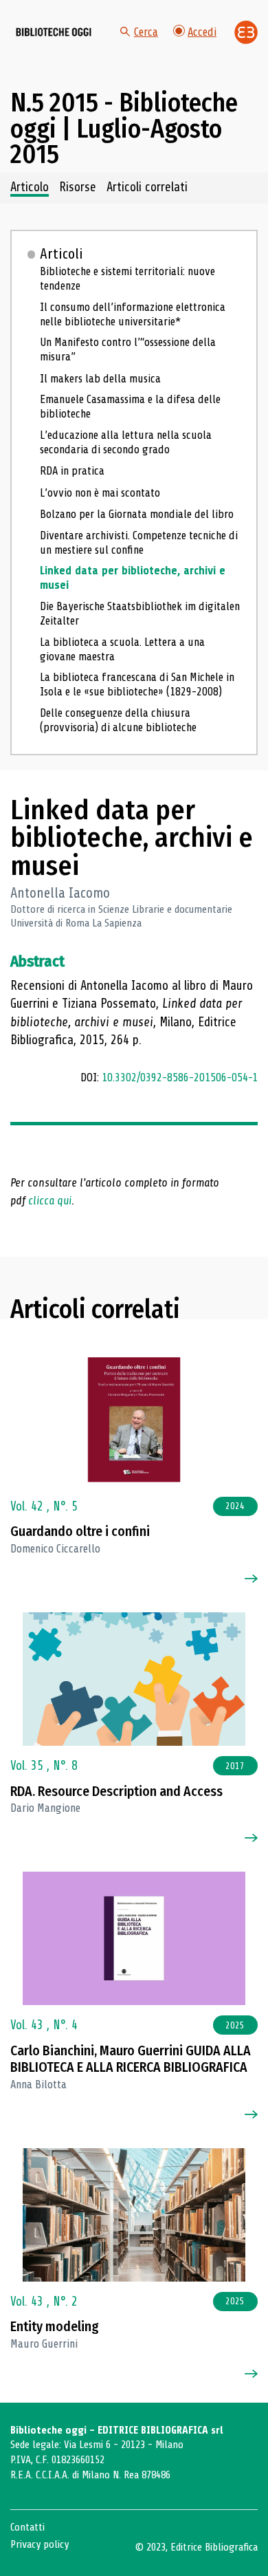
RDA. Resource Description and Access (116, 1792)
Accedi (202, 32)
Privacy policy (40, 2544)
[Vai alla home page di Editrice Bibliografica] (246, 32)
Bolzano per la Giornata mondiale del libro (137, 514)
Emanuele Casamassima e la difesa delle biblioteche (130, 407)
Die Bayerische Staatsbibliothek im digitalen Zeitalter (140, 614)
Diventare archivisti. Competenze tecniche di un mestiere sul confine (139, 543)
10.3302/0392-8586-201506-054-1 (180, 1078)
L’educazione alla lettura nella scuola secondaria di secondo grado (126, 442)
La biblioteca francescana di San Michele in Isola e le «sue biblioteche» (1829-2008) (137, 684)
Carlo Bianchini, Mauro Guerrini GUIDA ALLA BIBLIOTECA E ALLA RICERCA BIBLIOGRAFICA (131, 2059)
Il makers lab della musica (100, 379)
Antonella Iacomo (60, 893)
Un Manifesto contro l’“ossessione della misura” (128, 349)
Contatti (27, 2527)
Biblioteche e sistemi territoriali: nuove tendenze (127, 279)
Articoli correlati (147, 188)
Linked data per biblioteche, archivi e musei (133, 578)
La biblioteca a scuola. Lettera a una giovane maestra (122, 649)
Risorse (78, 188)
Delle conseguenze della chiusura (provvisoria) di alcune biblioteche (118, 720)
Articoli (62, 254)
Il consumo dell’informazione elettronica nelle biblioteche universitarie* (133, 314)
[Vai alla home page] (54, 32)
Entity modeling (55, 2327)
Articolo (30, 188)
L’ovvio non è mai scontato (100, 493)
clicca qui (50, 1201)
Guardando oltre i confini (80, 1531)
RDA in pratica (72, 471)
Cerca (146, 32)
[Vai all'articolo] (134, 1420)
